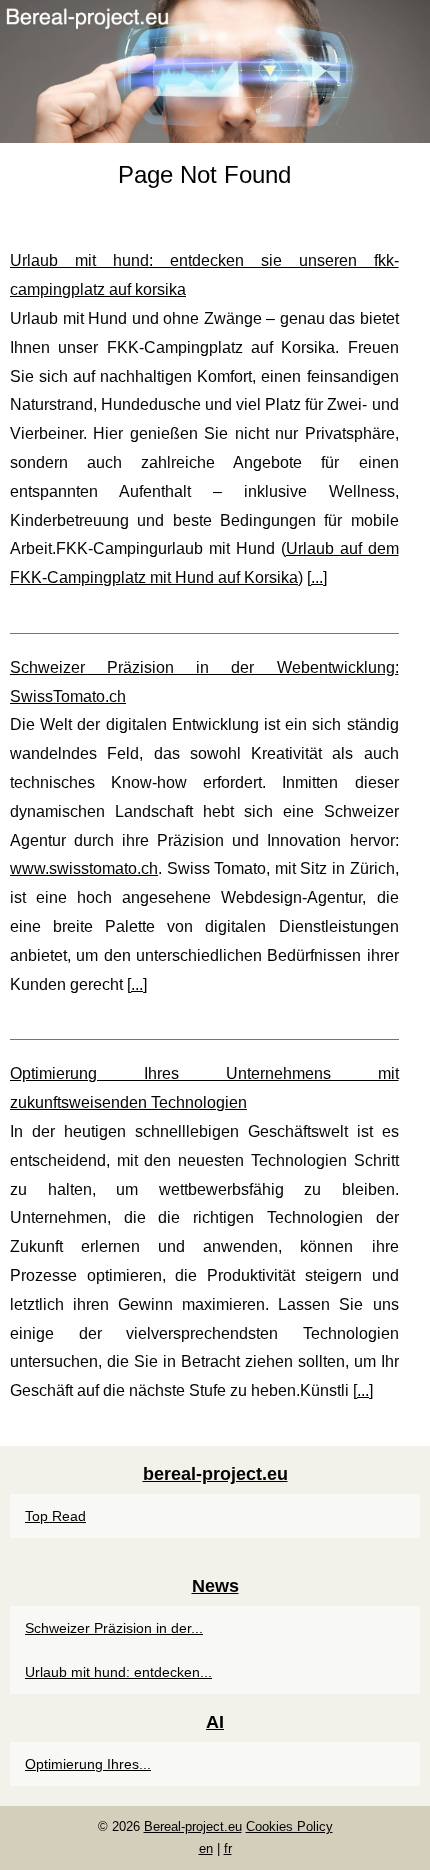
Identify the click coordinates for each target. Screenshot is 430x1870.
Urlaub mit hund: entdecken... (118, 1672)
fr (228, 1848)
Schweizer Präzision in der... (114, 1628)
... (317, 577)
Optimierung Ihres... (88, 1764)
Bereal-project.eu (193, 1826)
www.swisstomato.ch (84, 868)
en (206, 1848)
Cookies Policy (289, 1826)
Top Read (55, 1516)
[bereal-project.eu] (215, 71)
